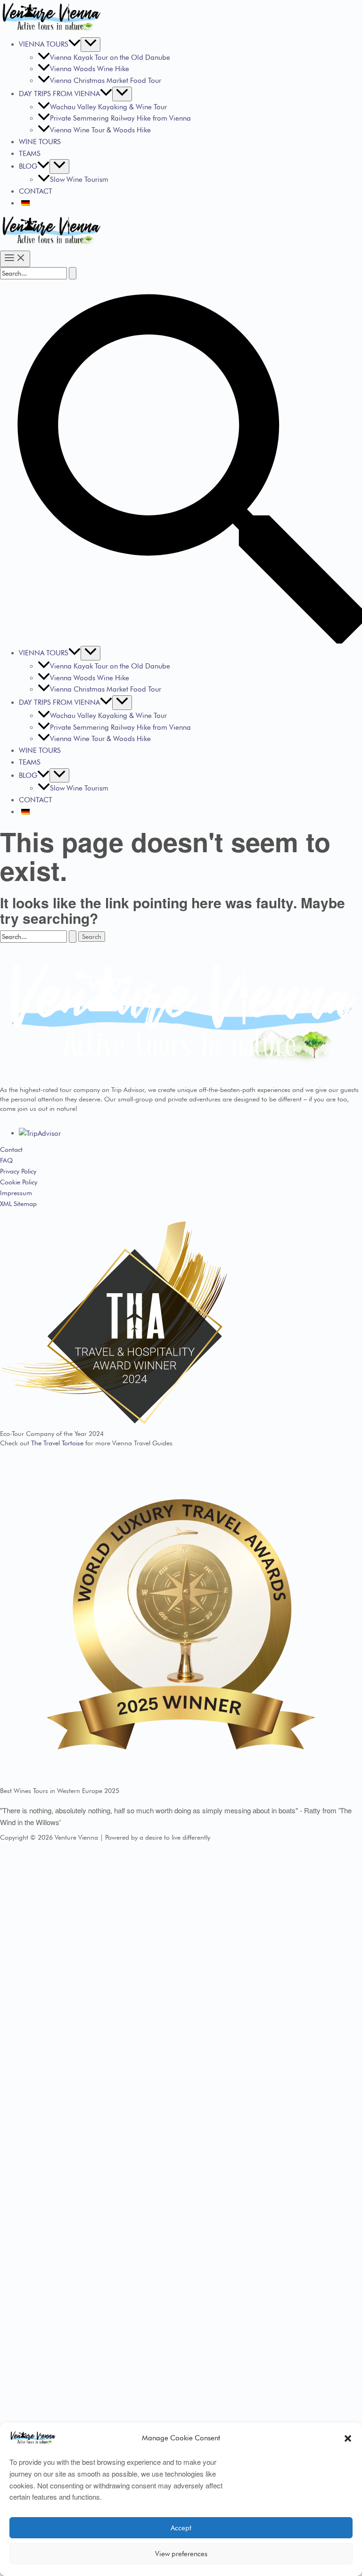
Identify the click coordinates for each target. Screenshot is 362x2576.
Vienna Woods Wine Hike (90, 69)
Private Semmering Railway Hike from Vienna (120, 118)
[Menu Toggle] (90, 45)
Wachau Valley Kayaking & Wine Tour (108, 107)
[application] (74, 44)
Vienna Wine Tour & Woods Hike (100, 130)
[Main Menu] (15, 259)
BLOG (28, 166)
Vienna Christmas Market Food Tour (106, 81)
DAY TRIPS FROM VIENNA (59, 94)
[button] (348, 2438)
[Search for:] (38, 273)
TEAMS (30, 154)
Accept (181, 2528)
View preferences (181, 2554)
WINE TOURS (40, 142)
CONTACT (36, 191)
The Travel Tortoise (57, 1443)
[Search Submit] (73, 273)
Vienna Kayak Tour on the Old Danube (110, 57)
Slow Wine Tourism (79, 179)
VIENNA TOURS (44, 44)
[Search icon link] (181, 641)
